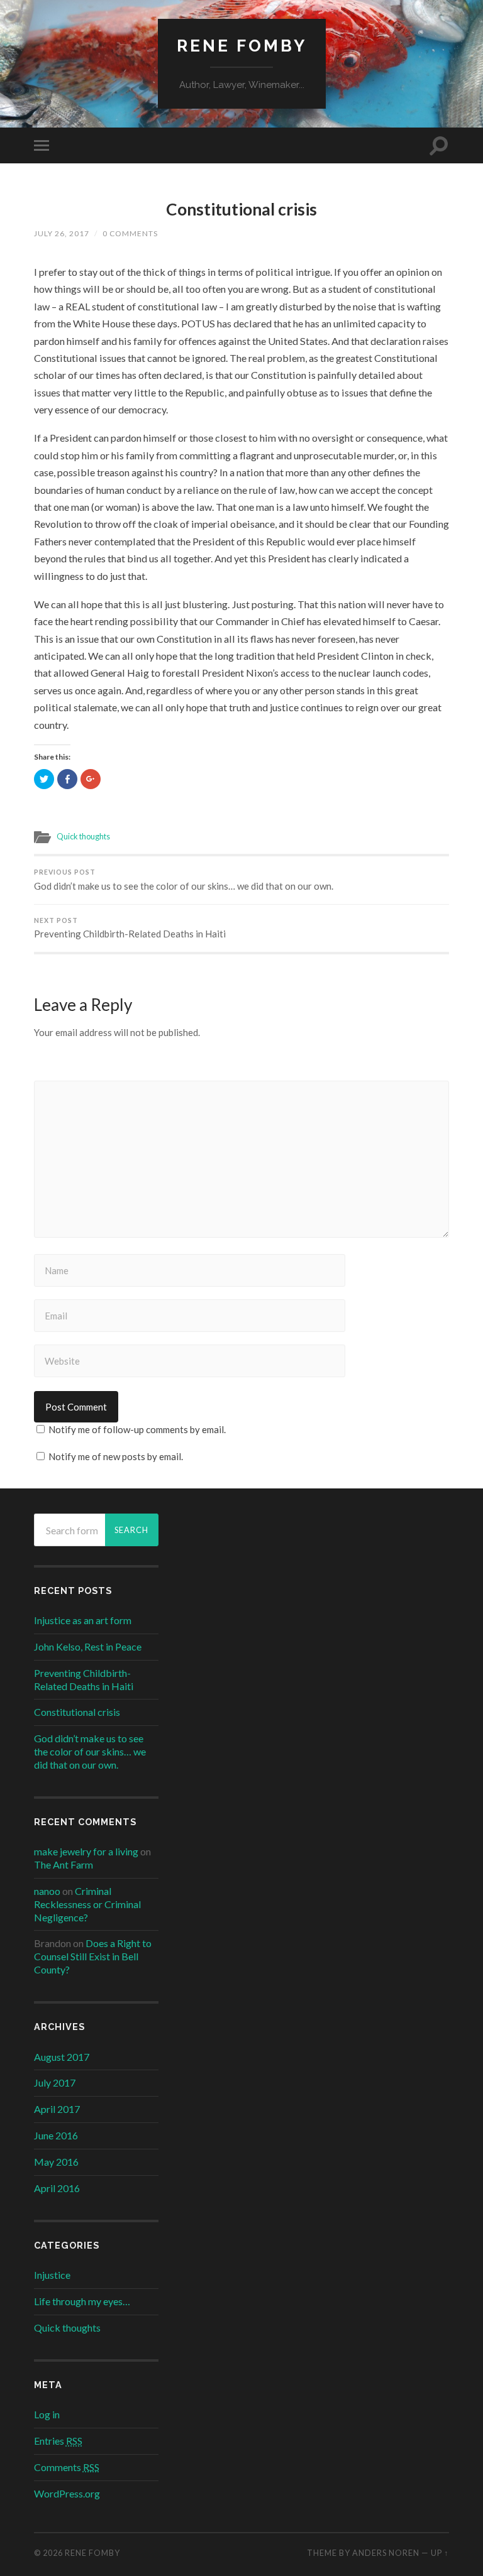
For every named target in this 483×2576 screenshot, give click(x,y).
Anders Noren (386, 2553)
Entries (58, 2441)
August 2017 (62, 2057)
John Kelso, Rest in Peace (88, 1646)
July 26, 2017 (62, 233)
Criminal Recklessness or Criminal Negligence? (87, 1904)
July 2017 (55, 2082)
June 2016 (56, 2135)
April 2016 (57, 2188)
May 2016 (56, 2162)
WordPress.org (67, 2493)
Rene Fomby (242, 46)
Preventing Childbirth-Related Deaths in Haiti (130, 928)
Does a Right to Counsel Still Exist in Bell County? (93, 1956)
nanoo (47, 1891)
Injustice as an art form (83, 1620)
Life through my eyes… (82, 2301)
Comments (67, 2467)
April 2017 (57, 2109)
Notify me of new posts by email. (116, 1456)
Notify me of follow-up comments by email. (137, 1429)
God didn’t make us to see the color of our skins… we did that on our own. (184, 880)
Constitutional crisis (241, 209)
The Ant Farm (64, 1864)
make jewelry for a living (86, 1851)
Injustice (52, 2275)
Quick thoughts (83, 836)
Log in (47, 2414)
